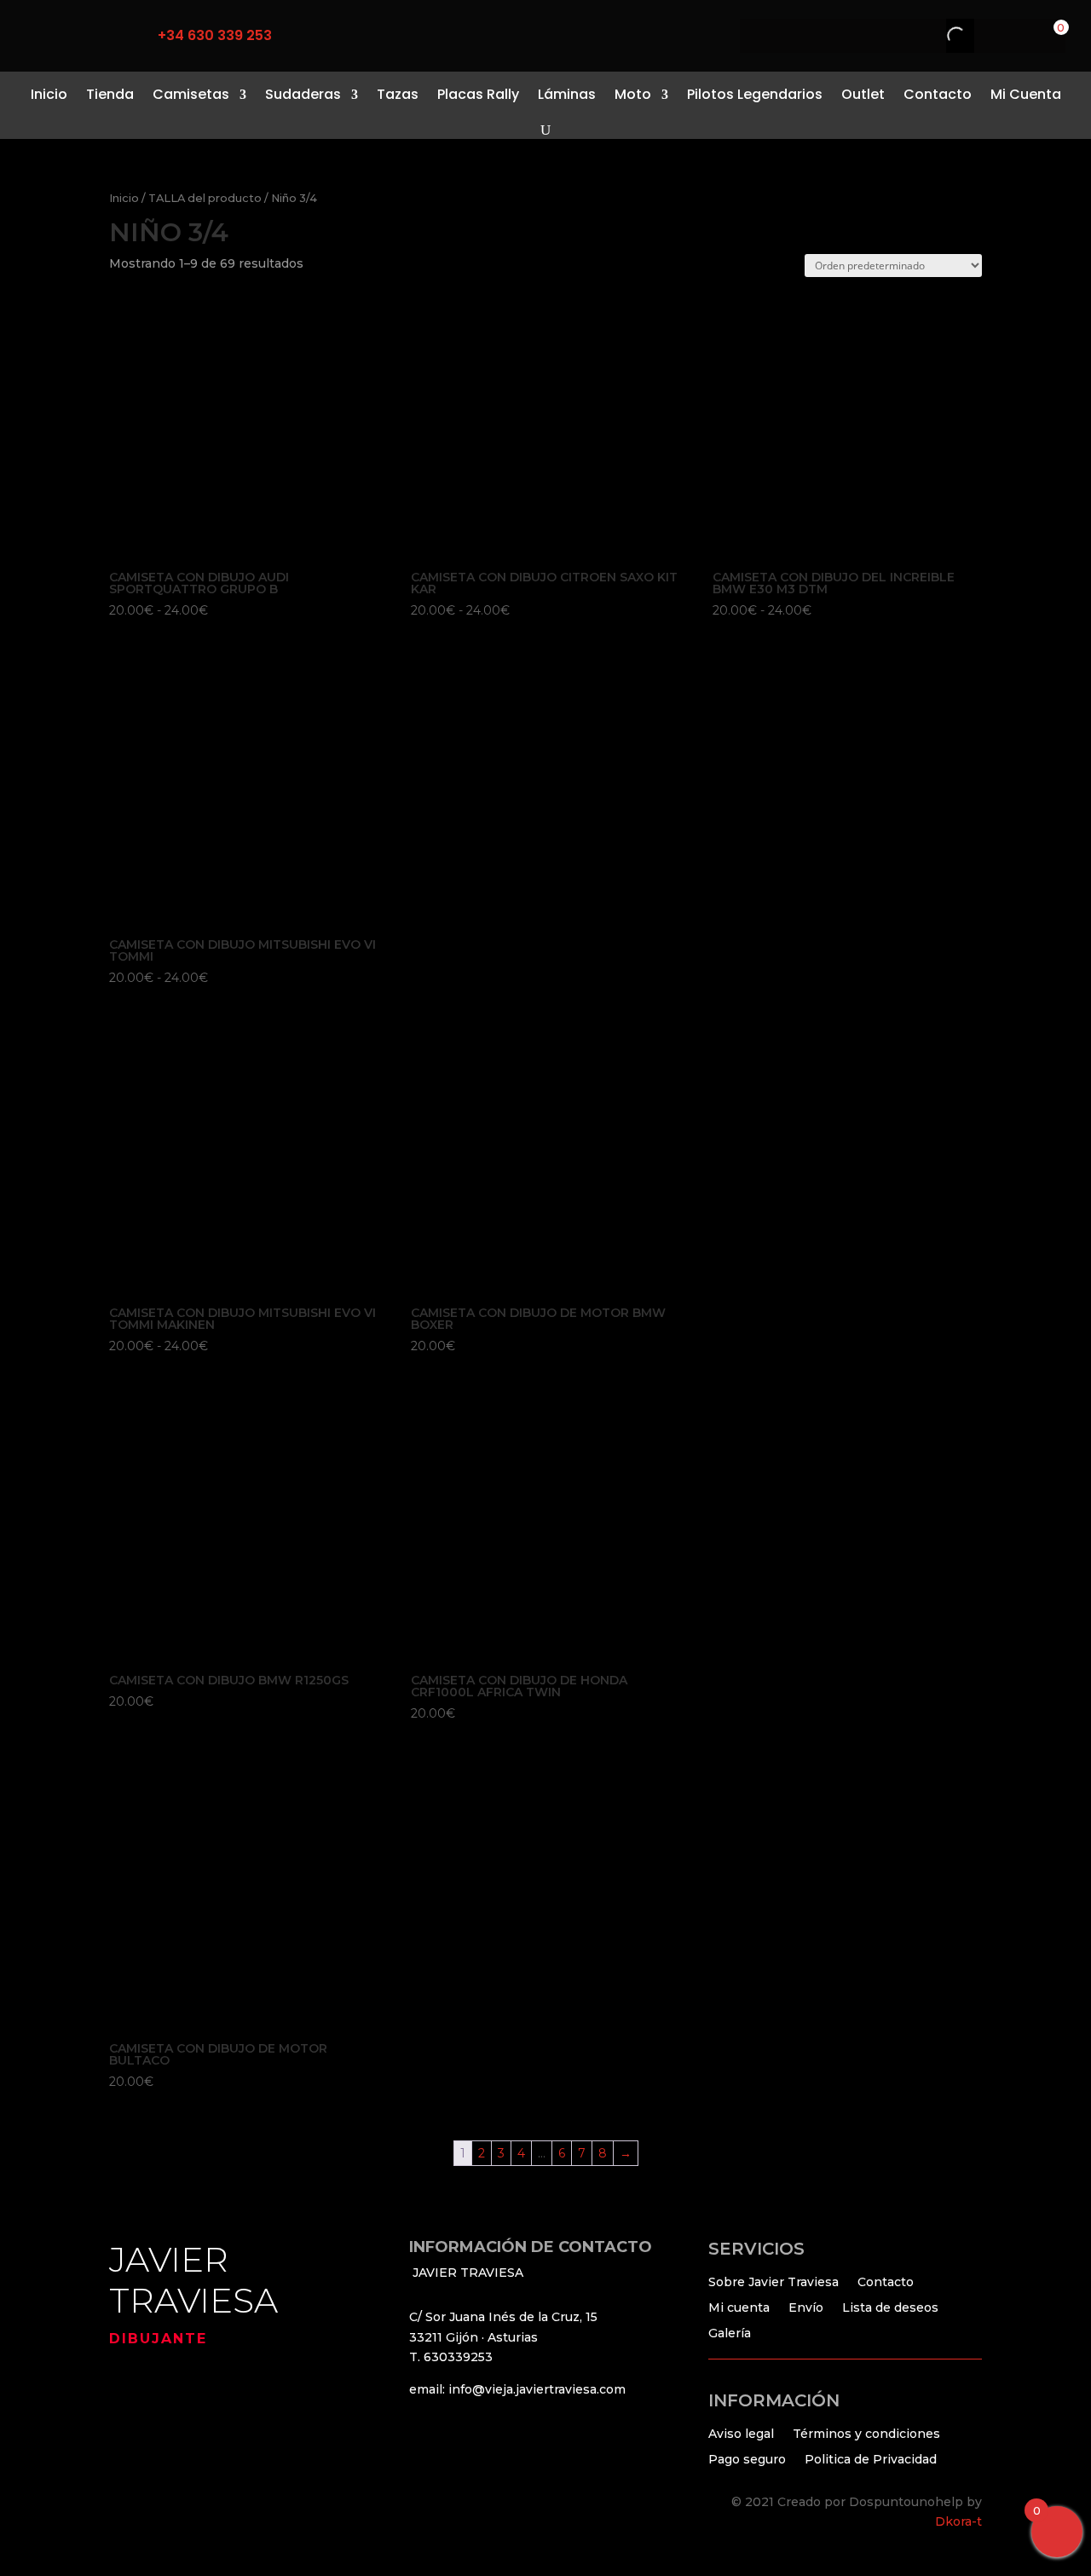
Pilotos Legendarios (755, 94)
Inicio (49, 94)
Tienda (110, 94)
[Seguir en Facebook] (39, 36)
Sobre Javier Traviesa (774, 2281)
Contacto (938, 94)
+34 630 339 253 (215, 35)
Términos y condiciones (866, 2433)
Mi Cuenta (1026, 94)
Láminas (567, 94)
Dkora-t (958, 2521)
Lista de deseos (890, 2307)
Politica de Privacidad (871, 2458)
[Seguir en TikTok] (75, 36)
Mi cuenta (739, 2307)
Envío (806, 2307)
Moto (633, 94)
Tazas (398, 94)
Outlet (863, 94)
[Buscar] (942, 36)
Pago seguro (747, 2458)
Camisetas (191, 94)
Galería (730, 2332)
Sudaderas (303, 94)
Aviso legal (741, 2433)
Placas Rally (478, 94)
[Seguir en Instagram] (111, 36)
